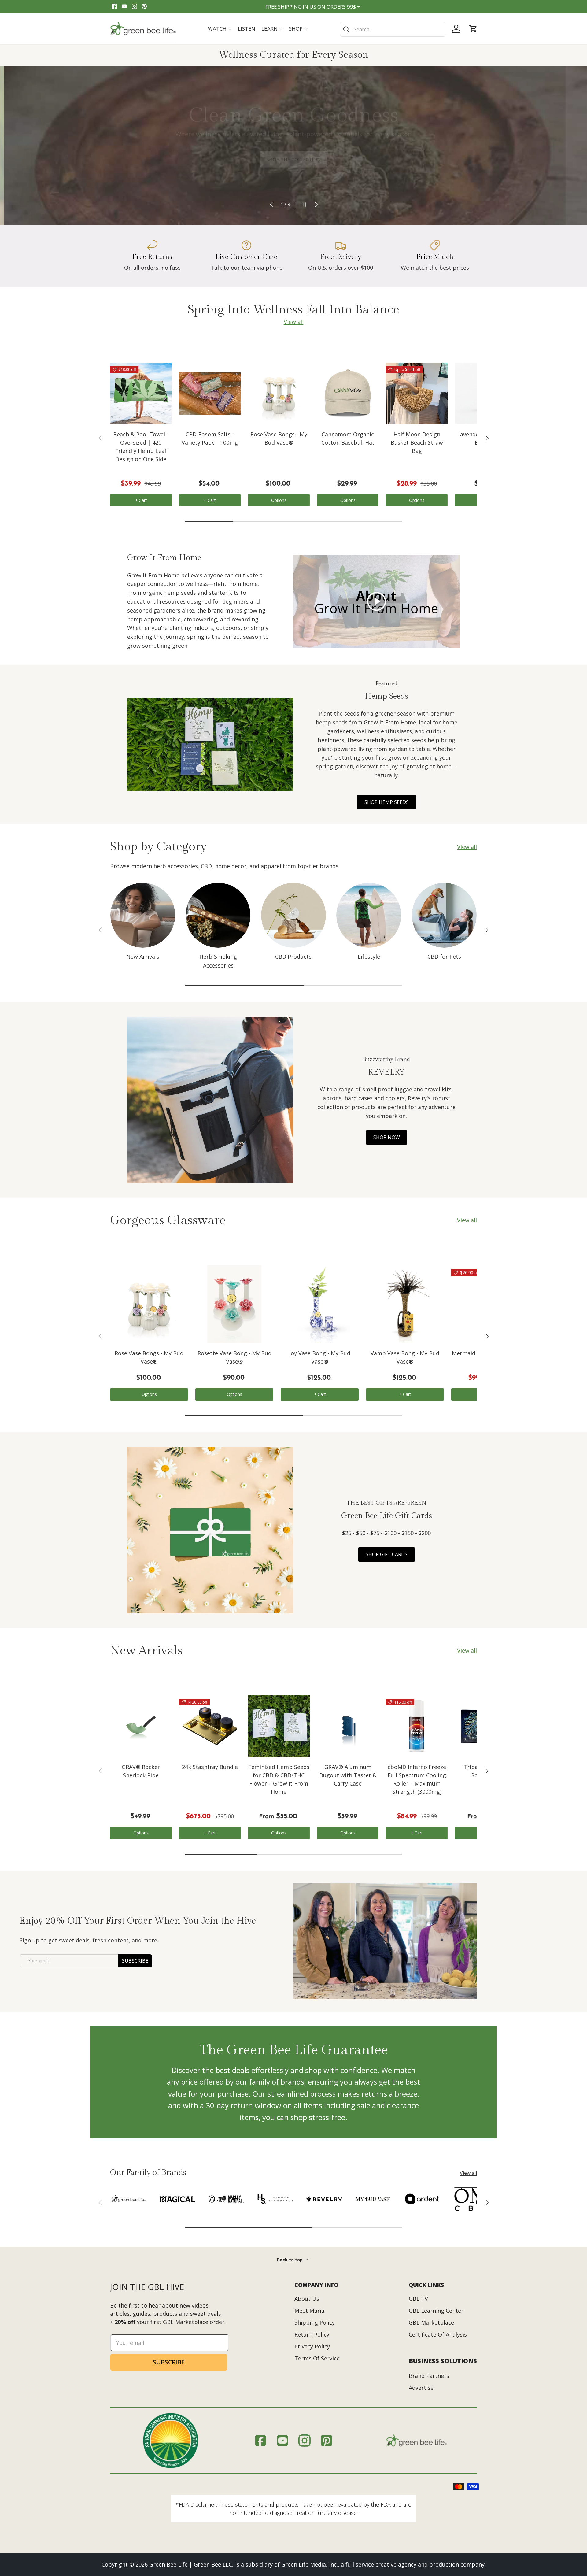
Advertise (421, 2388)
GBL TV (418, 2299)
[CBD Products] (293, 915)
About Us (307, 2299)
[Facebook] (114, 7)
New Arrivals (143, 957)
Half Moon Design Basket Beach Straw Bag (417, 442)
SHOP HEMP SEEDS (387, 802)
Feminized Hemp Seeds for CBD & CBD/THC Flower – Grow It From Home (279, 1779)
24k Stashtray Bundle (210, 1767)
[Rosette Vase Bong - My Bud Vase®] (234, 1304)
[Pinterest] (144, 7)
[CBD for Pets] (444, 915)
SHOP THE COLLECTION (293, 157)
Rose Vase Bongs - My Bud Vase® (279, 438)
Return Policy (312, 2334)
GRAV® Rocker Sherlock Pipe (141, 1771)
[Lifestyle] (369, 915)
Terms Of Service (317, 2358)
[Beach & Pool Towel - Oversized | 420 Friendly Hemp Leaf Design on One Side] (141, 394)
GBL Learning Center (436, 2311)
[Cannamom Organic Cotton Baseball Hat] (348, 394)
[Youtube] (124, 7)
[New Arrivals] (143, 915)
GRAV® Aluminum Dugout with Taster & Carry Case (348, 1775)
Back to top (290, 2260)
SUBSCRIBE (169, 2362)
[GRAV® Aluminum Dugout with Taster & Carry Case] (348, 1726)
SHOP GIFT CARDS (387, 1554)
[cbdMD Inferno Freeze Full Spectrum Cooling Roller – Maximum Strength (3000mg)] (417, 1726)
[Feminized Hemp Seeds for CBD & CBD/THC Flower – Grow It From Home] (279, 1726)
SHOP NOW (387, 1137)
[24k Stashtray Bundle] (210, 1726)
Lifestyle (369, 957)
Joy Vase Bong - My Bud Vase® (320, 1357)
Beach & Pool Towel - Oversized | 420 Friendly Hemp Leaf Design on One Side (141, 447)
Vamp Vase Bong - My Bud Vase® (405, 1357)
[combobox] (393, 29)
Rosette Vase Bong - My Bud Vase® (234, 1357)
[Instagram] (134, 7)
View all (294, 322)
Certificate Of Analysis (438, 2334)
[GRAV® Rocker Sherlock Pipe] (141, 1726)
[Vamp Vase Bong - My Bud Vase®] (405, 1304)
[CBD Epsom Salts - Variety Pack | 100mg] (210, 394)
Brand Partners (429, 2376)
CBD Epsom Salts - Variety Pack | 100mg (210, 438)
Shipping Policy (315, 2322)
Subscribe (135, 1961)
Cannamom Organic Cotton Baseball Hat (348, 438)
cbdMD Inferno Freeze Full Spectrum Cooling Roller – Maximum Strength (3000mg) (417, 1779)
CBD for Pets (444, 957)
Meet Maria (309, 2311)
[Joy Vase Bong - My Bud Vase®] (320, 1304)
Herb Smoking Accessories (218, 961)
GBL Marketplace (431, 2322)
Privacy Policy (312, 2346)
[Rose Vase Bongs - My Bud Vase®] (279, 394)
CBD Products (293, 957)
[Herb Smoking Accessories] (218, 915)
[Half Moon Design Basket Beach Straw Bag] (417, 394)
